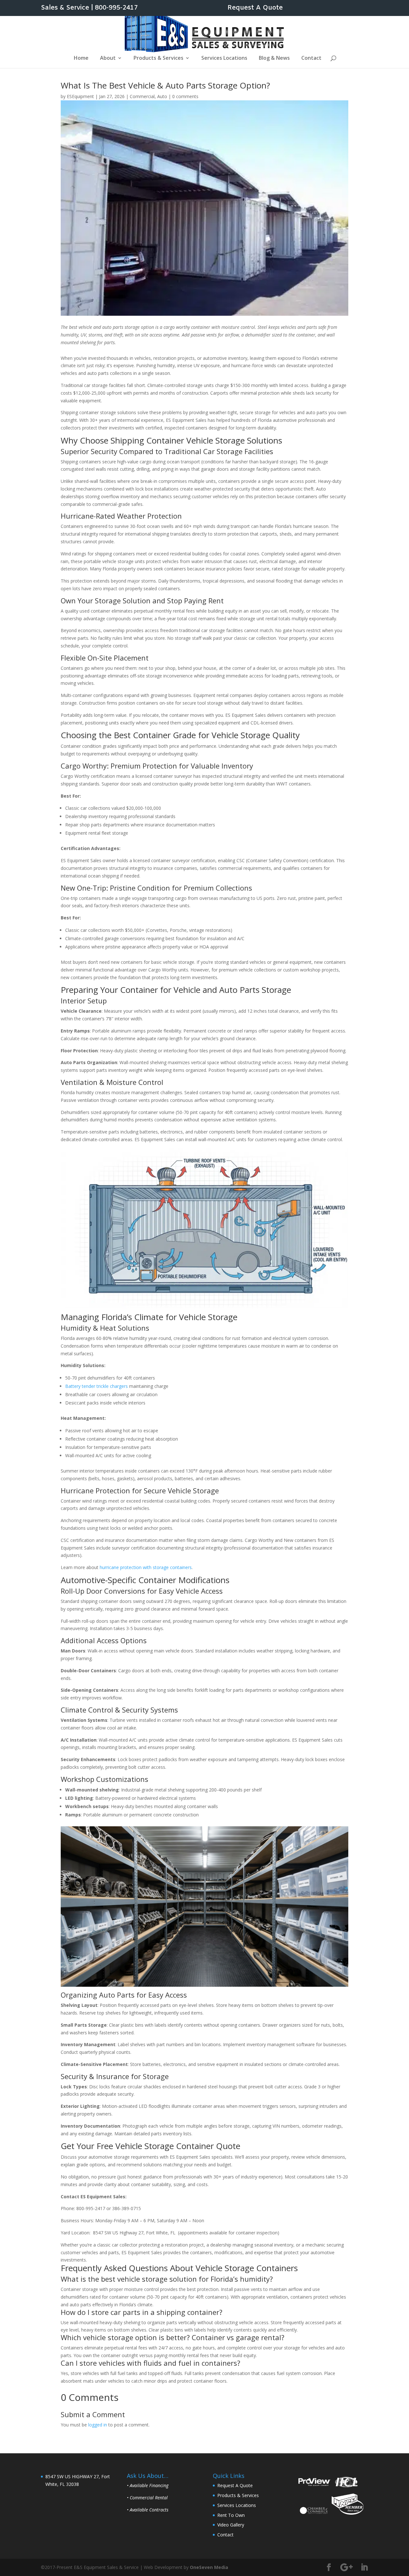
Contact (311, 58)
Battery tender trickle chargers (96, 1386)
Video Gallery (231, 2525)
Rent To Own (231, 2515)
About (108, 58)
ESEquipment (80, 96)
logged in (98, 2425)
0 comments (185, 96)
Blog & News (274, 58)
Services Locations (224, 58)
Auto (162, 96)
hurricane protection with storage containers (146, 1567)
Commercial (142, 96)
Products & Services (158, 58)
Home (81, 58)
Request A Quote (255, 8)
